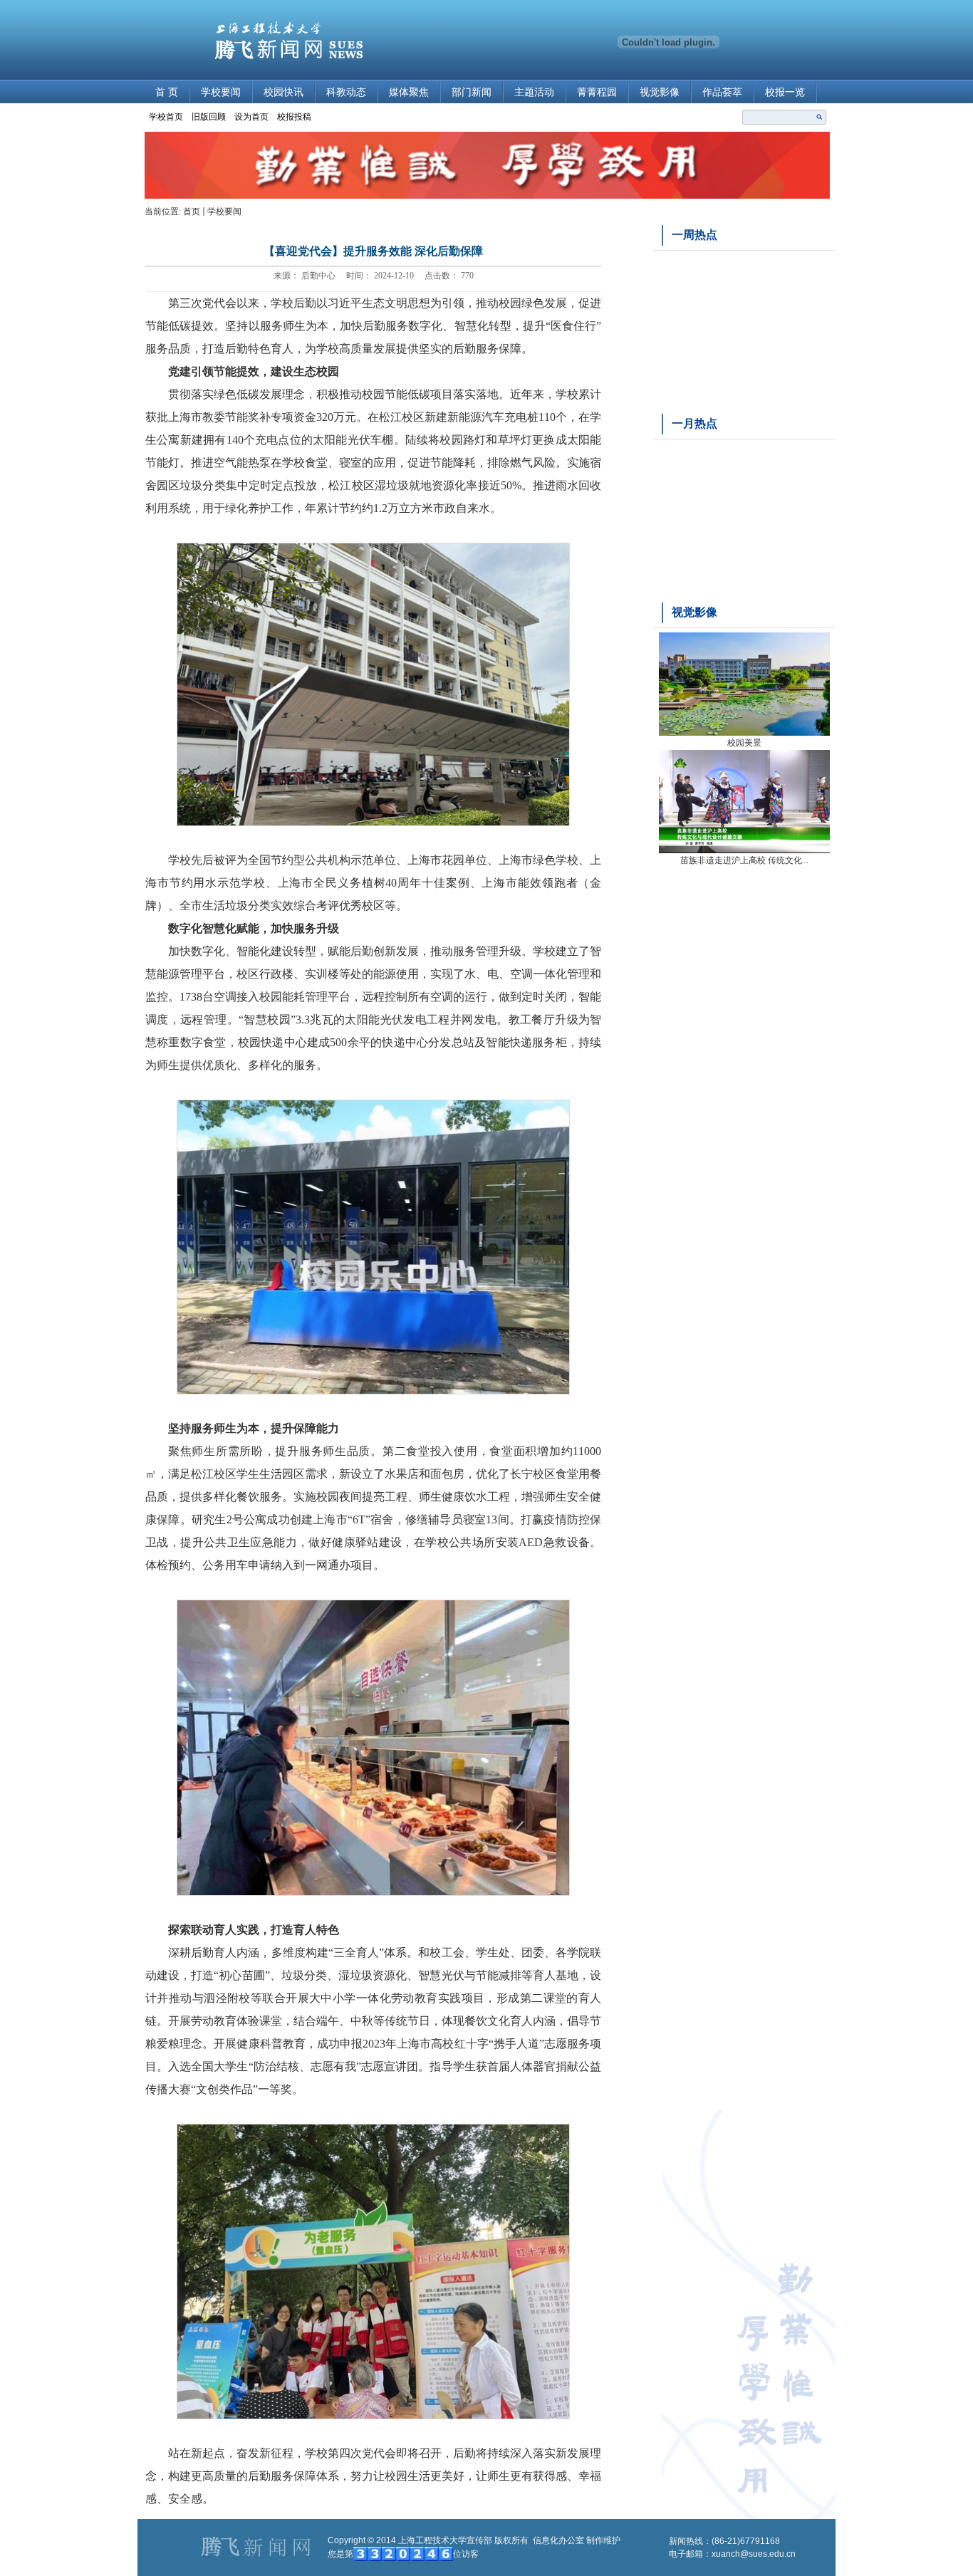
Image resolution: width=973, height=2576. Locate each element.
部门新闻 (472, 92)
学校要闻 (221, 92)
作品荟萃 (722, 92)
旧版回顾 (209, 117)
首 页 (167, 92)
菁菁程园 (597, 92)
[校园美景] (744, 733)
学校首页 (166, 117)
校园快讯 (283, 92)
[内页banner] (487, 196)
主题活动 (534, 92)
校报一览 (785, 92)
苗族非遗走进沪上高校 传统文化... (744, 860)
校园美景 (744, 743)
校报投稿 (294, 117)
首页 (192, 212)
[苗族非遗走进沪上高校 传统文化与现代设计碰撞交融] (744, 850)
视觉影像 (660, 92)
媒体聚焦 (409, 92)
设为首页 (251, 117)
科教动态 (346, 92)
